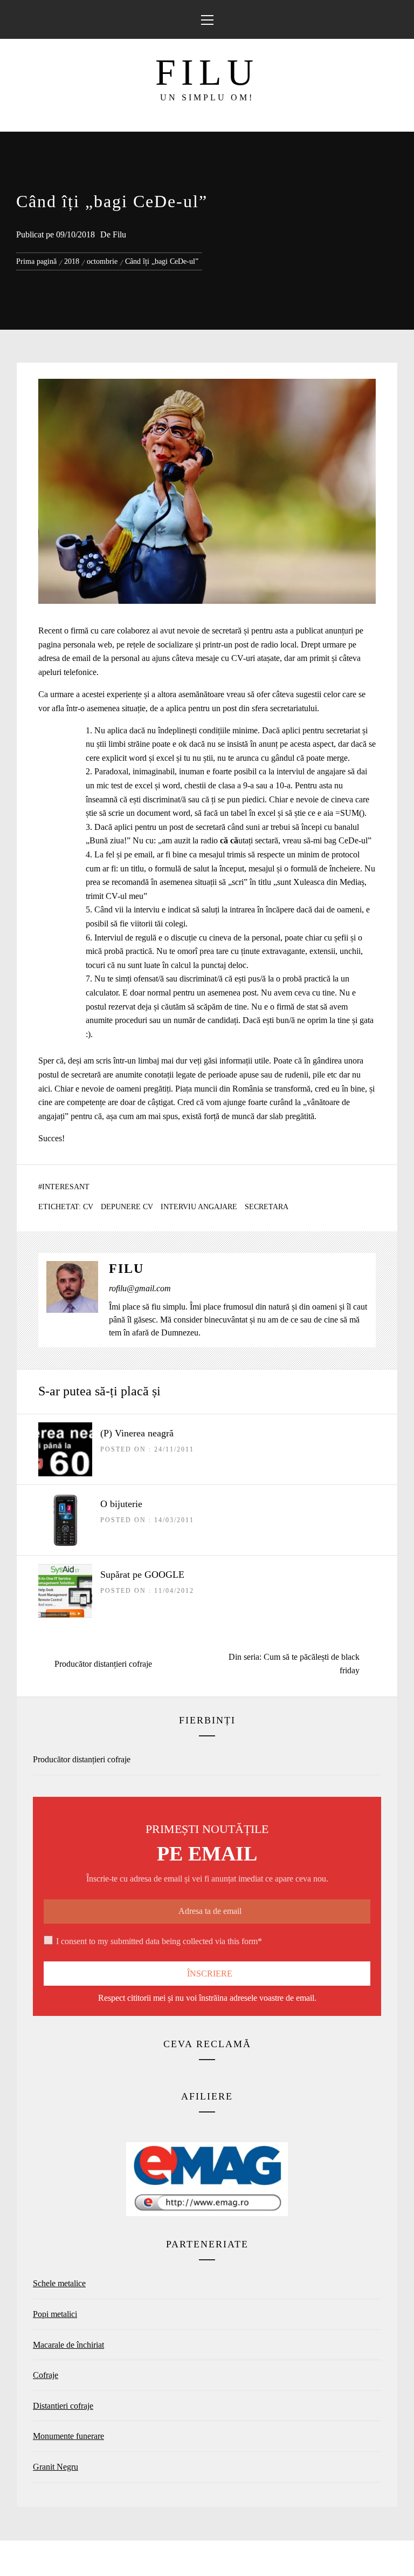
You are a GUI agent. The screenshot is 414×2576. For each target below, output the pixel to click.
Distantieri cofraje (63, 2406)
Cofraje (46, 2375)
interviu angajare (199, 1207)
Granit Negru (56, 2467)
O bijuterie (121, 1504)
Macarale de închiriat (68, 2345)
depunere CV (127, 1207)
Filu (207, 72)
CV (88, 1207)
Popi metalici (55, 2314)
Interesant (66, 1187)
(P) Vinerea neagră (137, 1433)
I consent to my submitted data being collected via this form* (159, 1941)
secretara (267, 1207)
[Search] (396, 14)
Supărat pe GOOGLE (142, 1575)
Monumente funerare (68, 2436)
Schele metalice (59, 2283)
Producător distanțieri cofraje (82, 1759)
